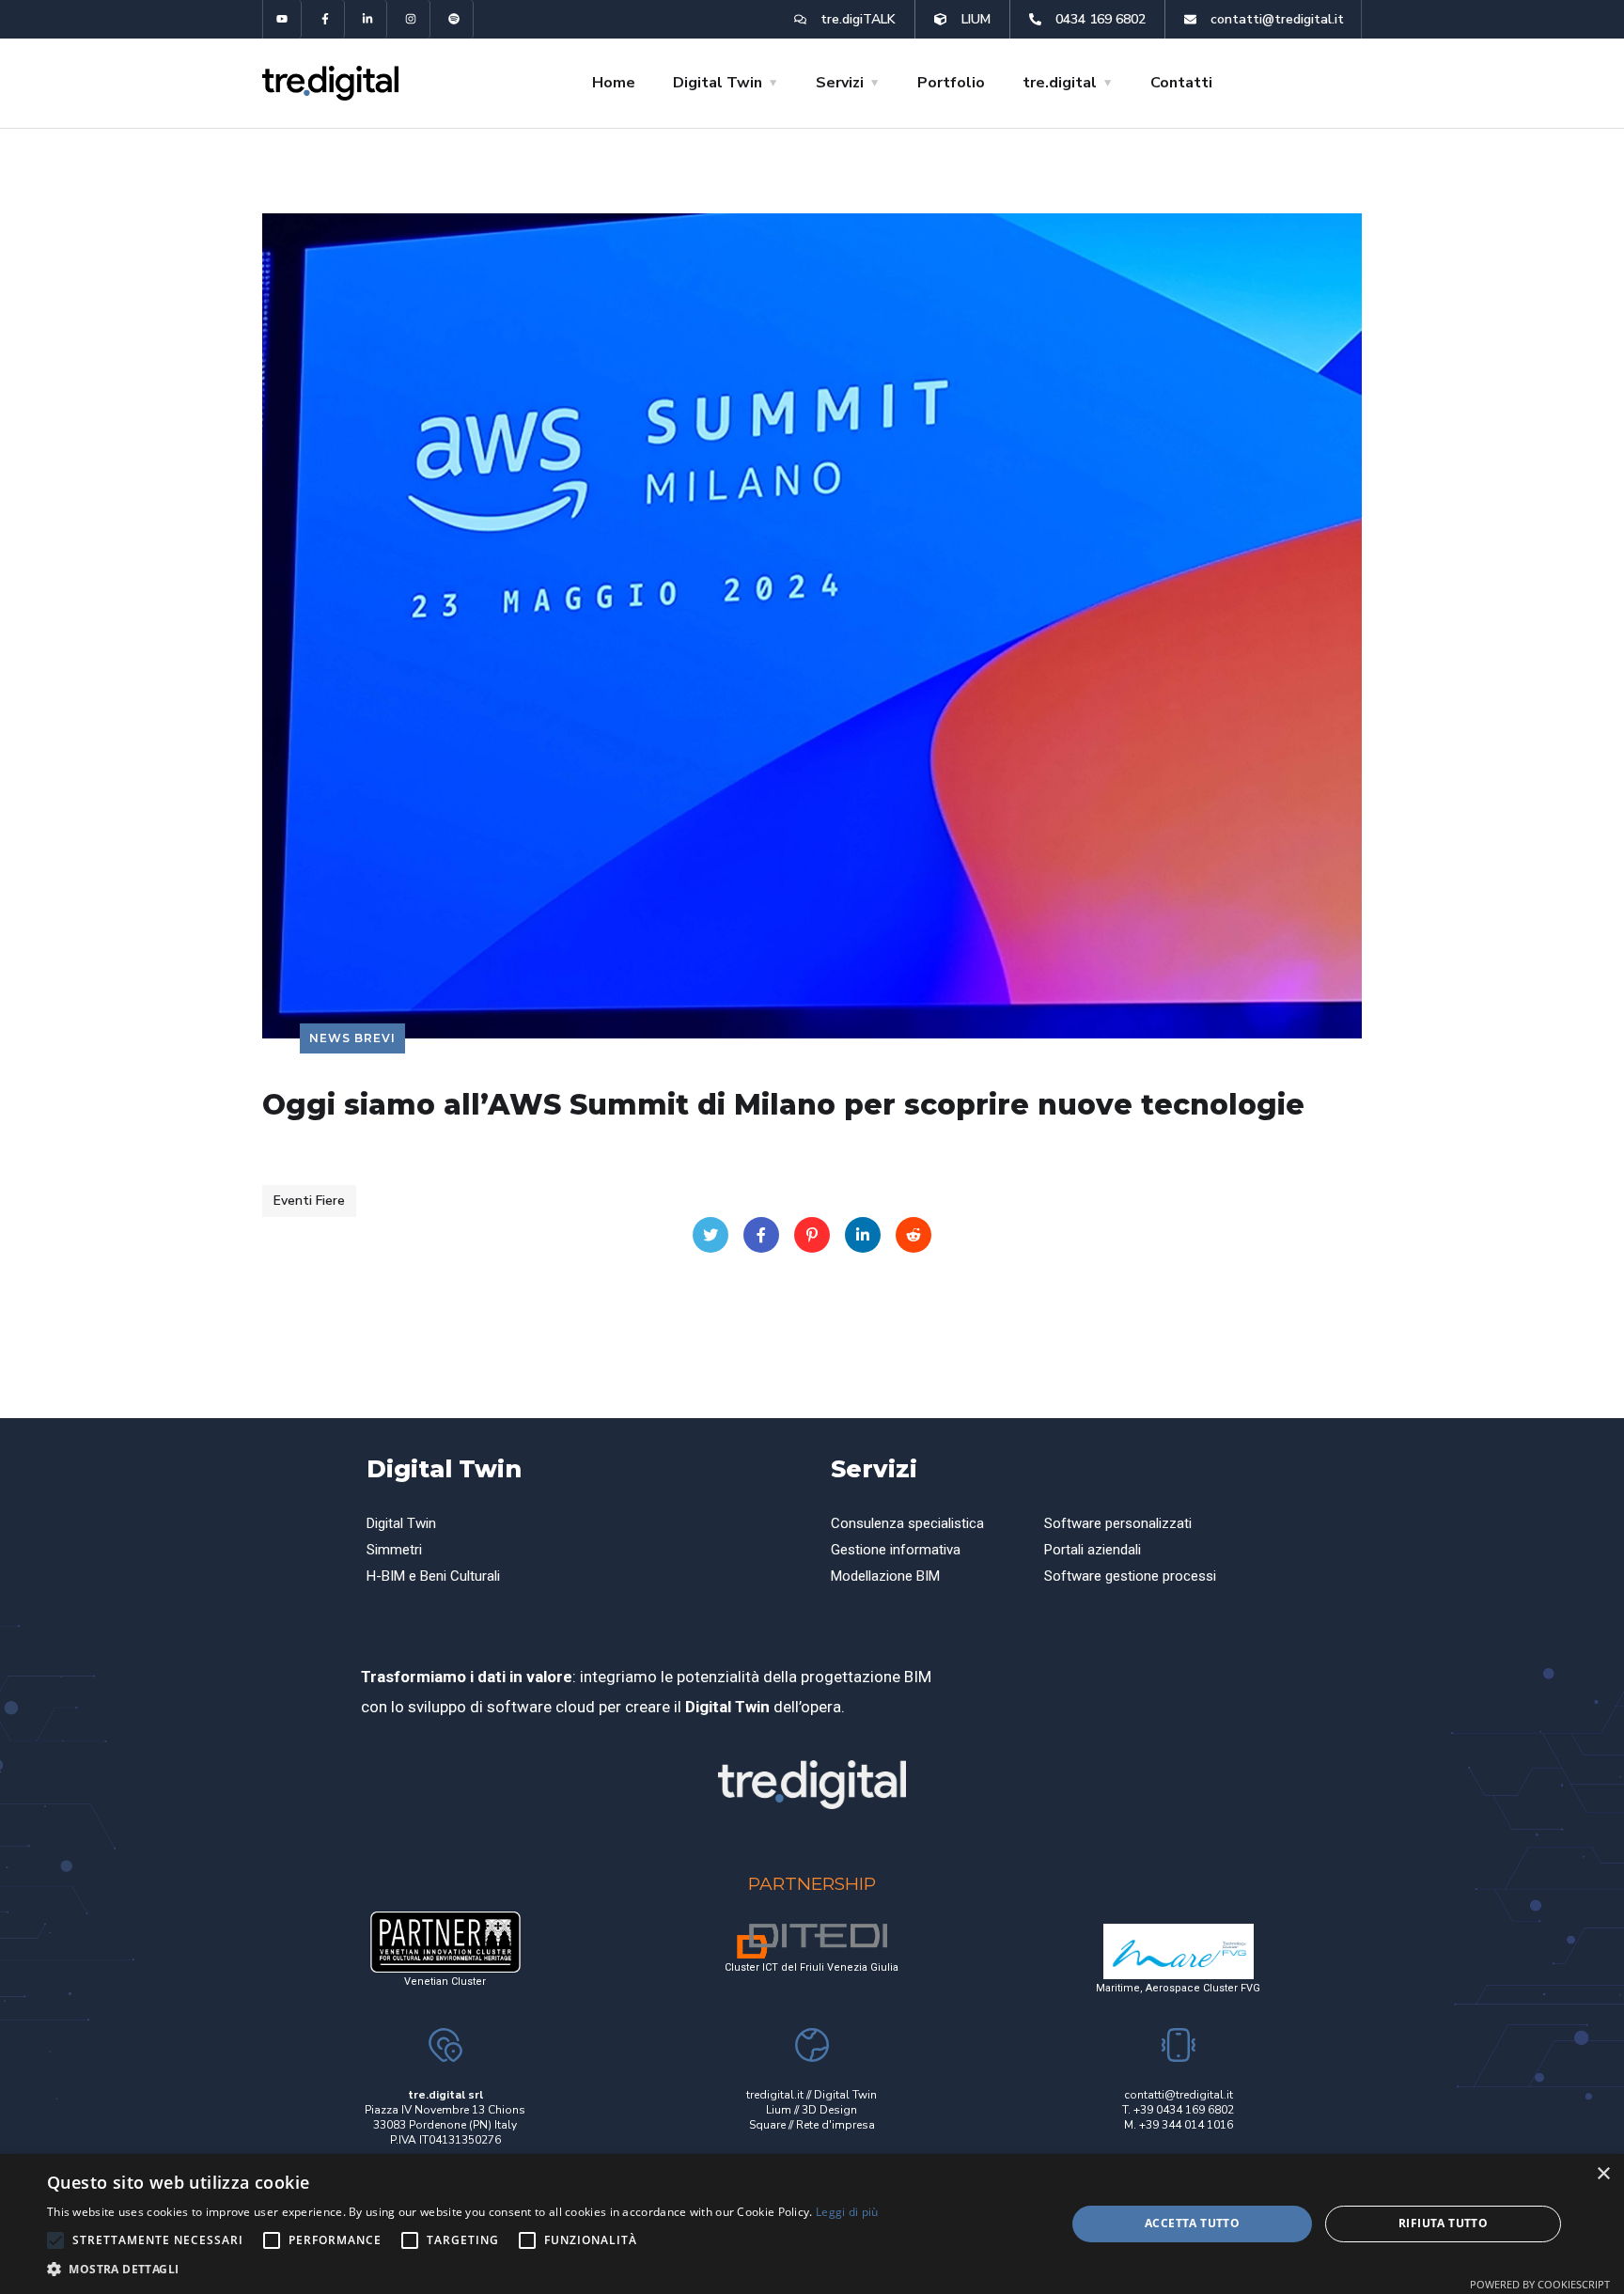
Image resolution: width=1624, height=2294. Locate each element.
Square (767, 2125)
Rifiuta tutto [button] (1443, 2223)
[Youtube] (282, 19)
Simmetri (394, 1550)
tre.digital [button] (1060, 83)
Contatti (1181, 83)
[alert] (812, 2224)
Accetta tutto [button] (1192, 2223)
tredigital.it (775, 2095)
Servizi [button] (840, 83)
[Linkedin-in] (369, 19)
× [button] (1603, 2174)
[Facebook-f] (326, 19)
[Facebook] (761, 1235)
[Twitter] (710, 1235)
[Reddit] (913, 1235)
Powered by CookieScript (1540, 2284)
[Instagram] (411, 19)
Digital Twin (444, 1469)
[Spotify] (454, 19)
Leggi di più (847, 2212)
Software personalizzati (1118, 1523)
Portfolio (951, 83)
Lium (779, 2110)
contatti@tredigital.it (1179, 2095)
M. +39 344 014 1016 (1179, 2125)
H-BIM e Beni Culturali (433, 1576)
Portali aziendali (1093, 1550)
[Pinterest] (812, 1235)
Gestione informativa (896, 1550)
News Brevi (352, 1038)
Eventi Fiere (309, 1201)
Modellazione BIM (885, 1576)
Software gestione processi (1130, 1576)
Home (614, 83)
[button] (463, 2270)
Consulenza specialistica (907, 1523)
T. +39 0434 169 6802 (1178, 2110)
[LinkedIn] (863, 1235)
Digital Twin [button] (718, 83)
